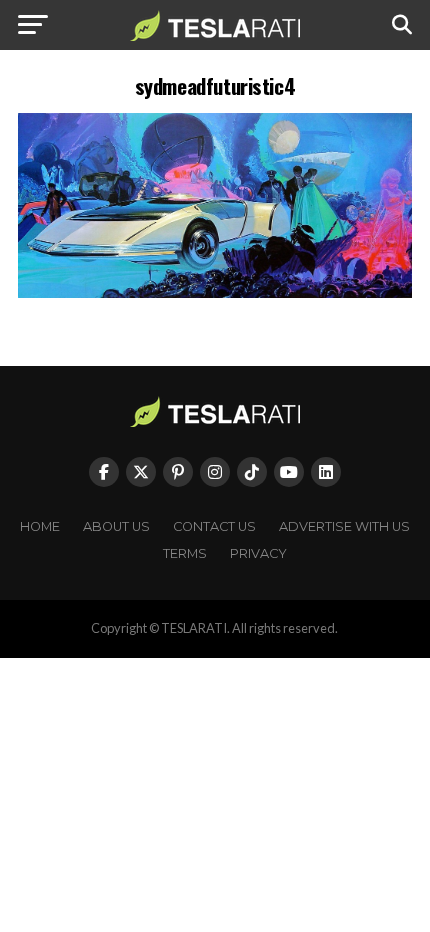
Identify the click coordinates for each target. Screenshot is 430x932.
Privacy (258, 553)
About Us (116, 526)
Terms (185, 553)
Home (40, 526)
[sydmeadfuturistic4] (215, 292)
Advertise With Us (344, 526)
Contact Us (214, 526)
